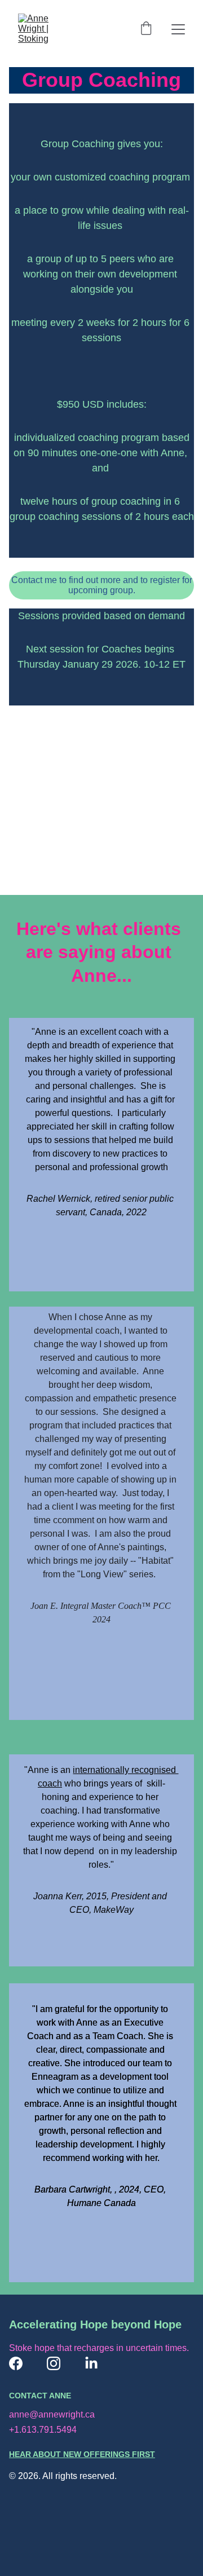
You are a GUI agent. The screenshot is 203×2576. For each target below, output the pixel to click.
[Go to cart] (146, 29)
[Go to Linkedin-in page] (91, 2363)
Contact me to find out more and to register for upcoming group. (102, 585)
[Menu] (178, 29)
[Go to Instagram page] (54, 2363)
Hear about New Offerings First (82, 2454)
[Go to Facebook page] (16, 2363)
